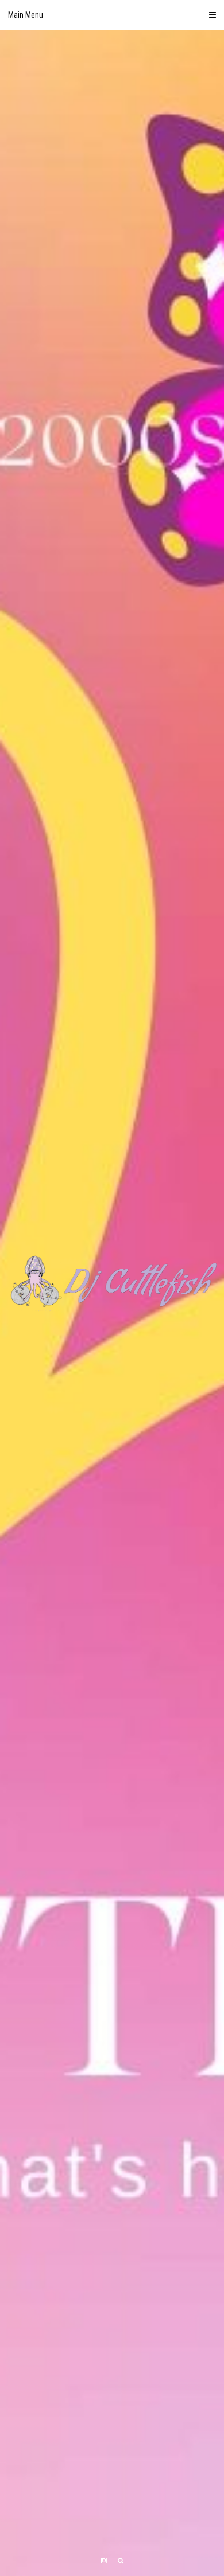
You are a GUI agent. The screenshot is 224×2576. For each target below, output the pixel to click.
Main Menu (26, 15)
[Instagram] (104, 2561)
